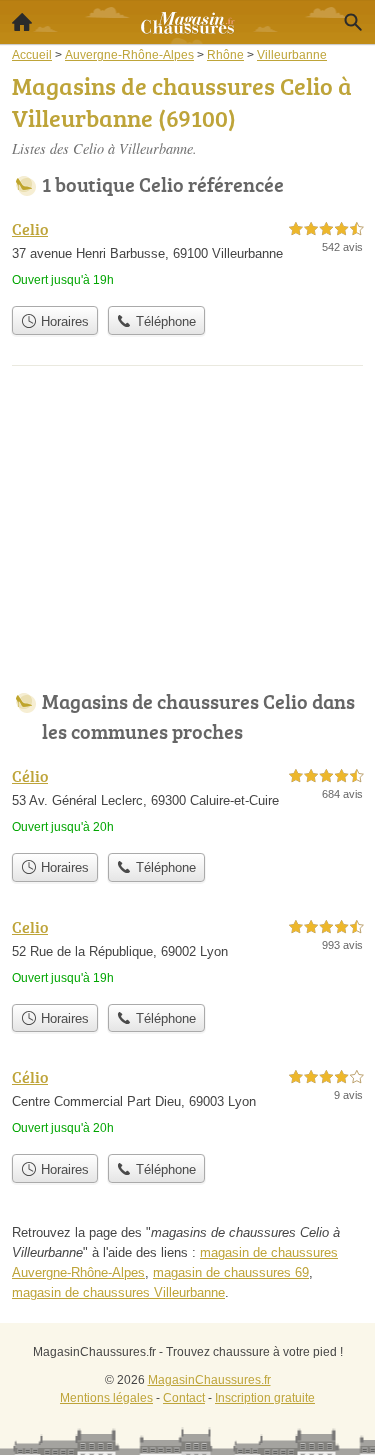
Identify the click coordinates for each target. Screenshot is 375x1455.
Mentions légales (106, 1398)
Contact (184, 1398)
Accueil (22, 22)
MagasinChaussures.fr (209, 1380)
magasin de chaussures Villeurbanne (118, 1292)
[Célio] (187, 803)
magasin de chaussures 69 (231, 1272)
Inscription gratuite (265, 1398)
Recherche (353, 22)
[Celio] (187, 256)
